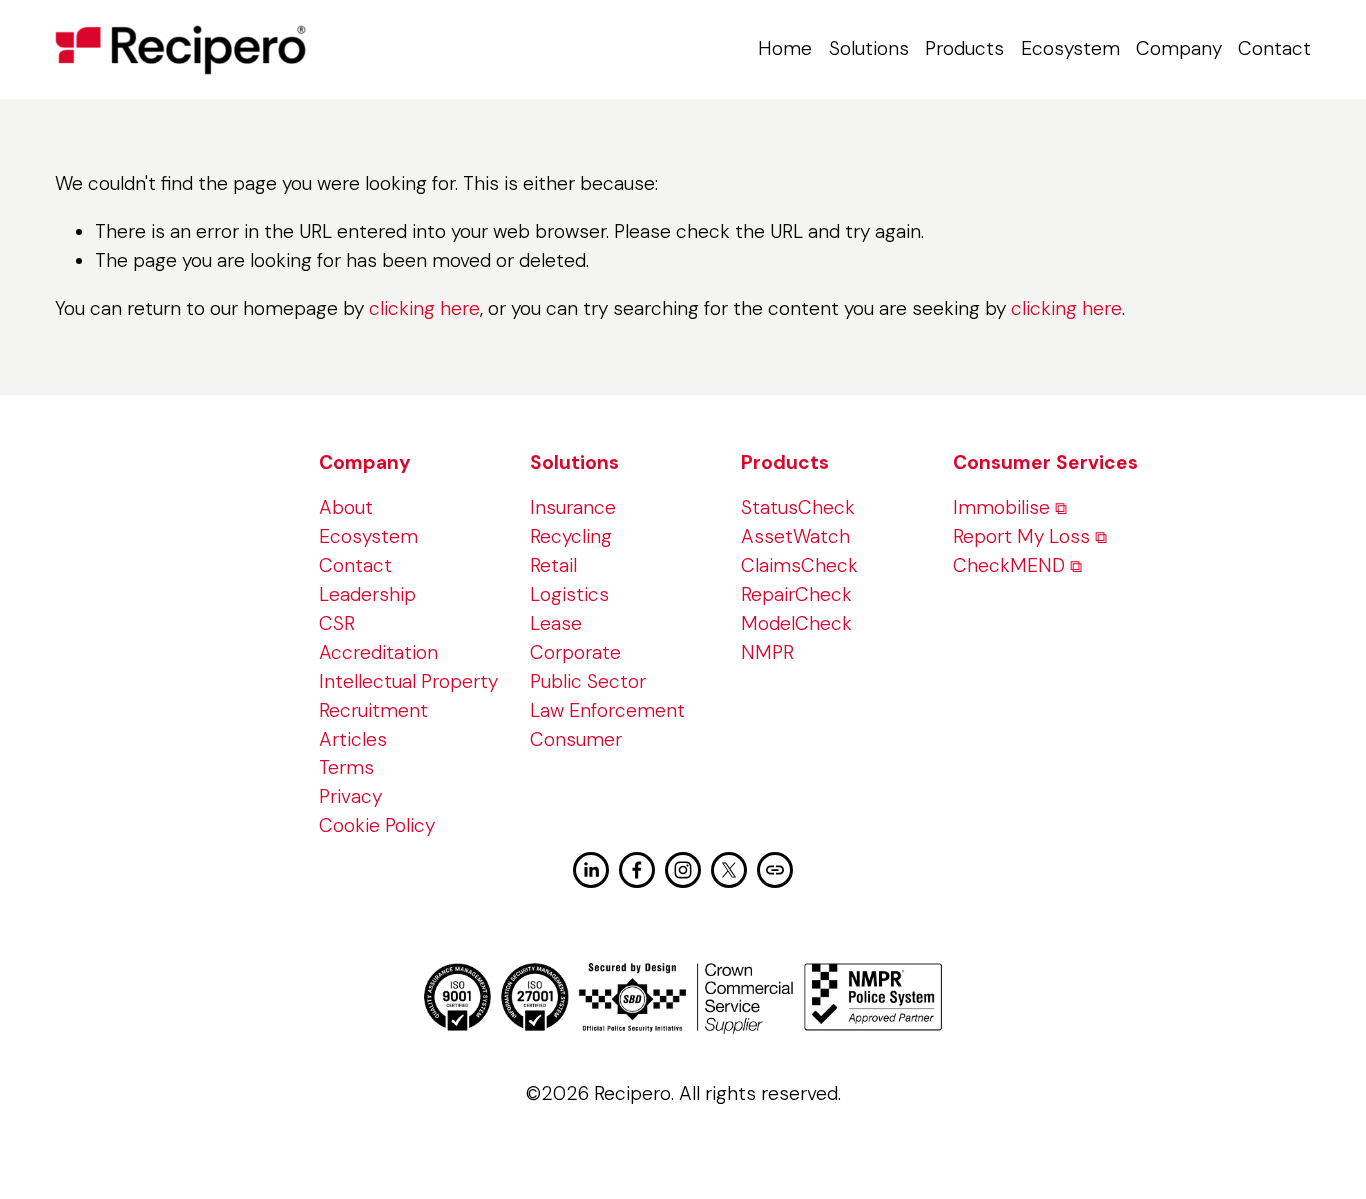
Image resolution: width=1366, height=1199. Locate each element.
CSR (337, 623)
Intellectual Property (408, 681)
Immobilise (1001, 507)
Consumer (576, 739)
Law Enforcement (607, 710)
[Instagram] (683, 870)
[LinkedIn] (591, 870)
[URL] (775, 870)
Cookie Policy (377, 825)
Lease (556, 623)
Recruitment (373, 710)
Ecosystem (1070, 48)
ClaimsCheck (799, 565)
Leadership (367, 594)
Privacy (350, 796)
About (346, 507)
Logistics (569, 594)
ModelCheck (796, 623)
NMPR (767, 652)
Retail (553, 565)
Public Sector (588, 681)
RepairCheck (796, 594)
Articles (353, 739)
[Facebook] (637, 870)
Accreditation (378, 652)
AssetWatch (795, 536)
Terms (346, 767)
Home (785, 48)
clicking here (424, 308)
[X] (729, 870)
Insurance (573, 507)
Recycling (571, 536)
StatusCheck (798, 507)
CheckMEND (1009, 565)
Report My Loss (1021, 536)
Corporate (575, 652)
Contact (1274, 48)
